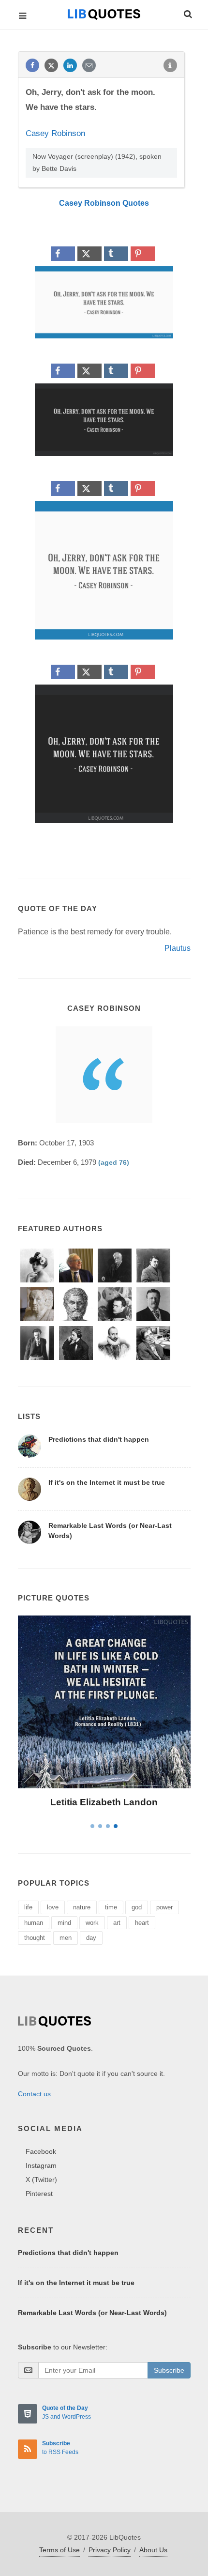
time (111, 1907)
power (164, 1907)
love (53, 1907)
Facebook (41, 2151)
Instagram (41, 2165)
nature (82, 1907)
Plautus (178, 948)
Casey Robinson (55, 133)
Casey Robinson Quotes (104, 203)
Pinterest (39, 2194)
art (117, 1923)
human (34, 1923)
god (137, 1907)
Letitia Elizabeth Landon (104, 1802)
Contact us (34, 2094)
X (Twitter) (41, 2180)
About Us (153, 2550)
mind (64, 1923)
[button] (187, 13)
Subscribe (169, 2370)
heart (142, 1923)
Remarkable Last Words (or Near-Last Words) (92, 2313)
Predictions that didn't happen (99, 1439)
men (66, 1938)
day (91, 1938)
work (92, 1923)
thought (35, 1938)
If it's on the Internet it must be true (107, 1482)
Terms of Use (59, 2550)
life (28, 1907)
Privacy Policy (110, 2550)
